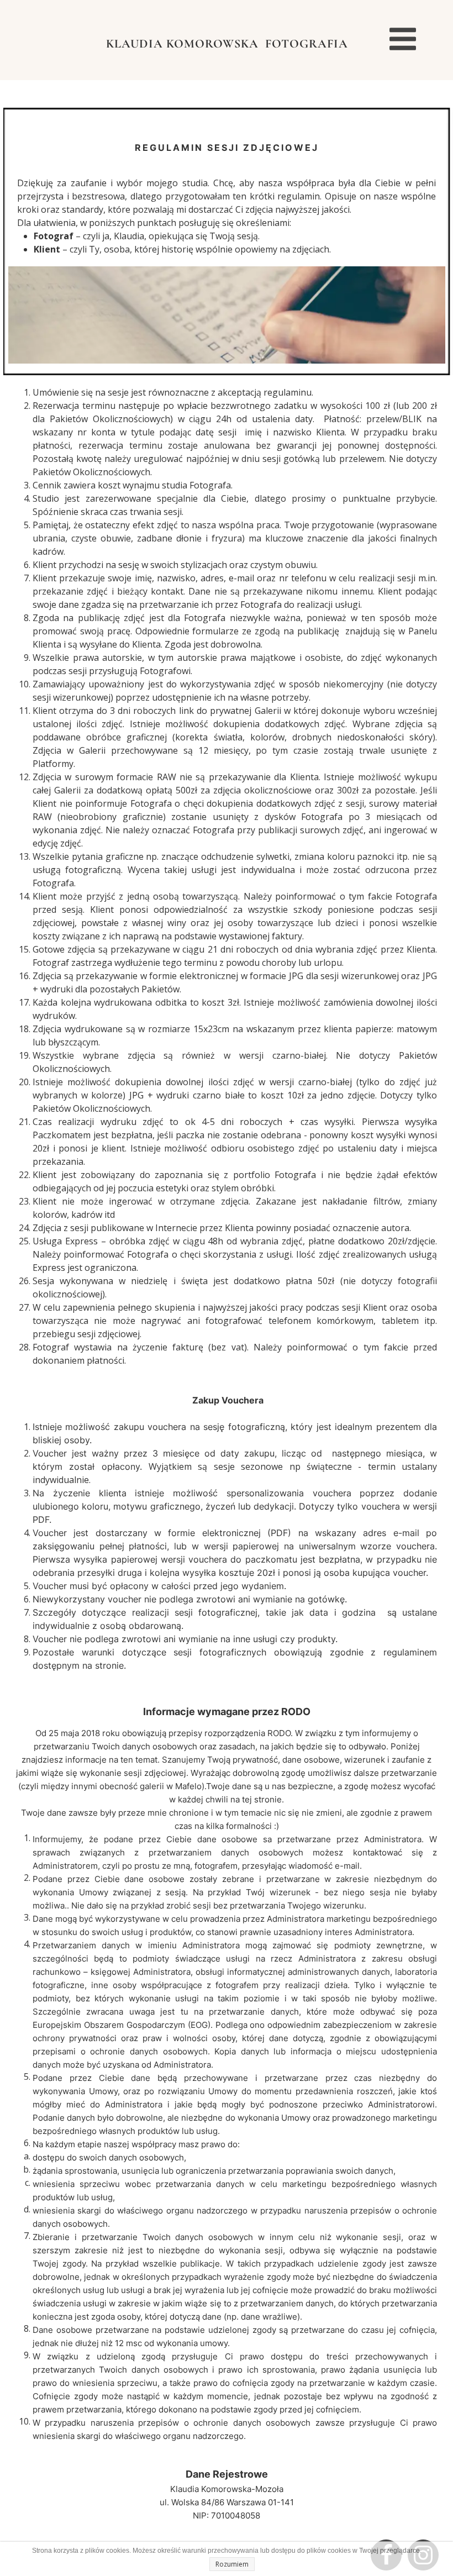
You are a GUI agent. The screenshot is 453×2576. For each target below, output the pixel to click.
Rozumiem (232, 2564)
